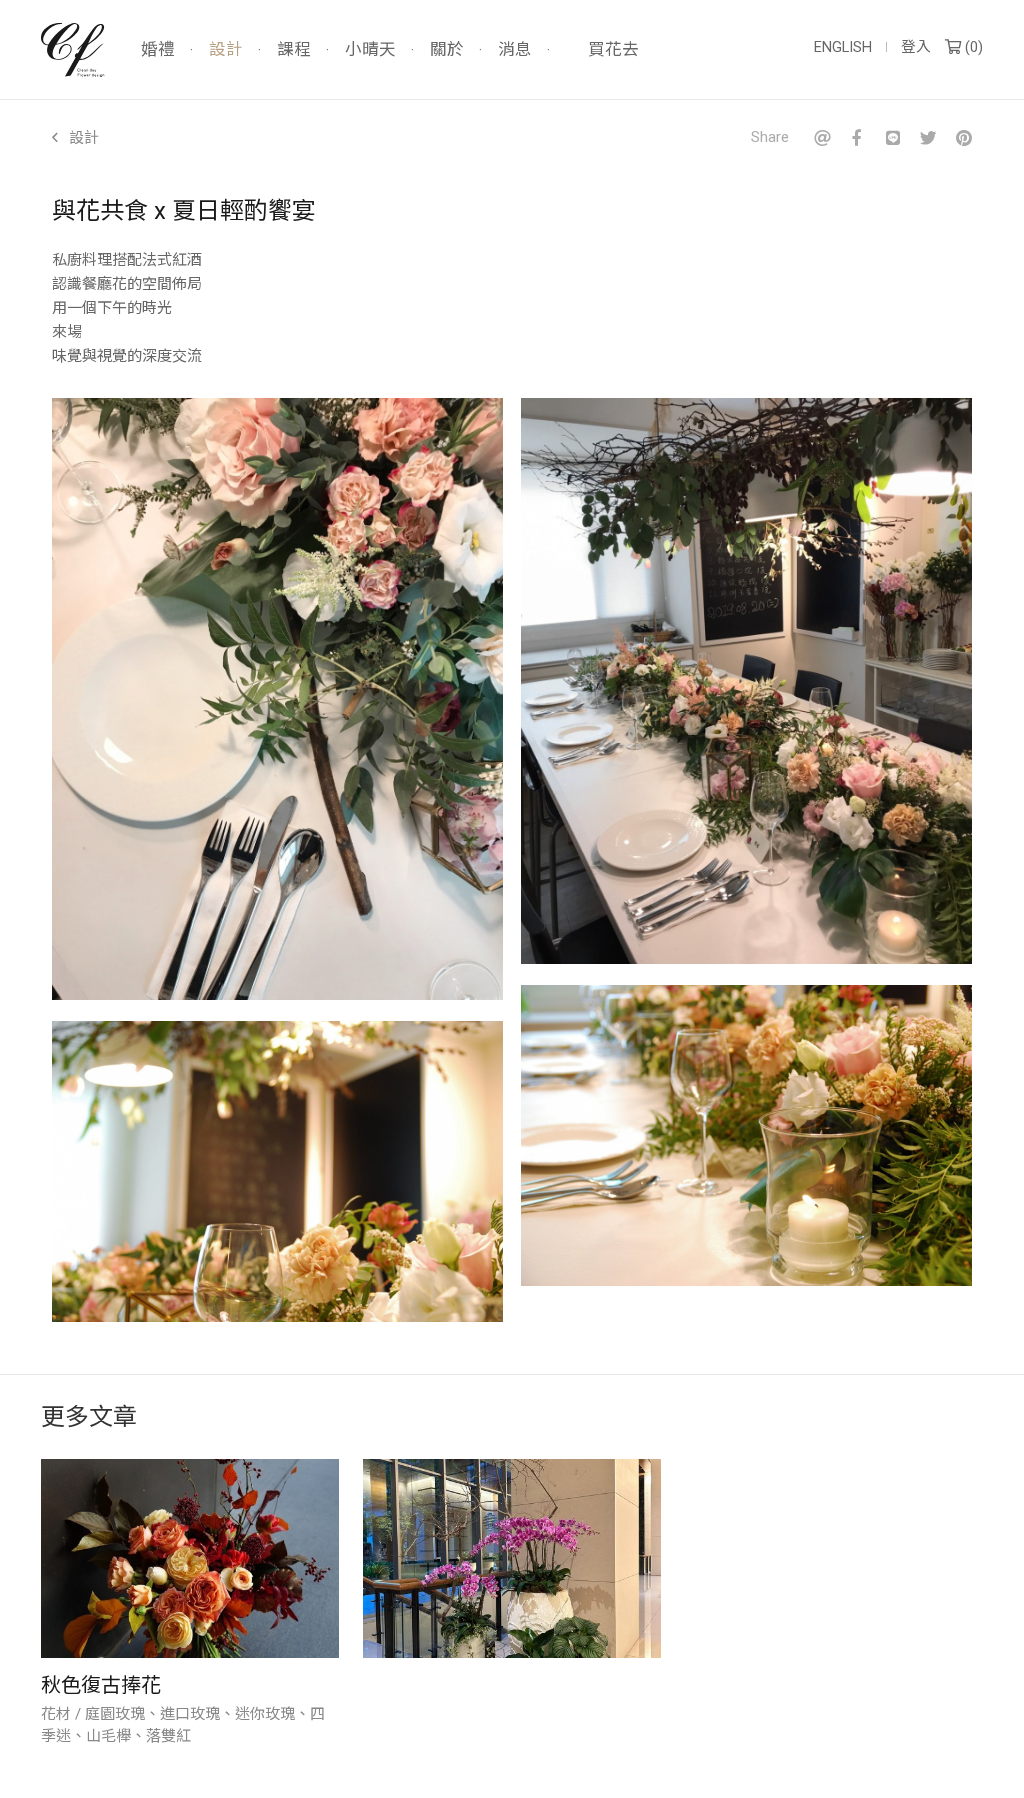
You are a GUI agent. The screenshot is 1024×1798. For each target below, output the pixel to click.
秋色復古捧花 (101, 1685)
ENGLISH (843, 47)
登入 (916, 47)
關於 (447, 50)
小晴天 (370, 50)
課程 (294, 50)
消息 (515, 50)
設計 (226, 50)
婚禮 (158, 50)
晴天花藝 (73, 50)
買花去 (613, 49)
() (972, 47)
